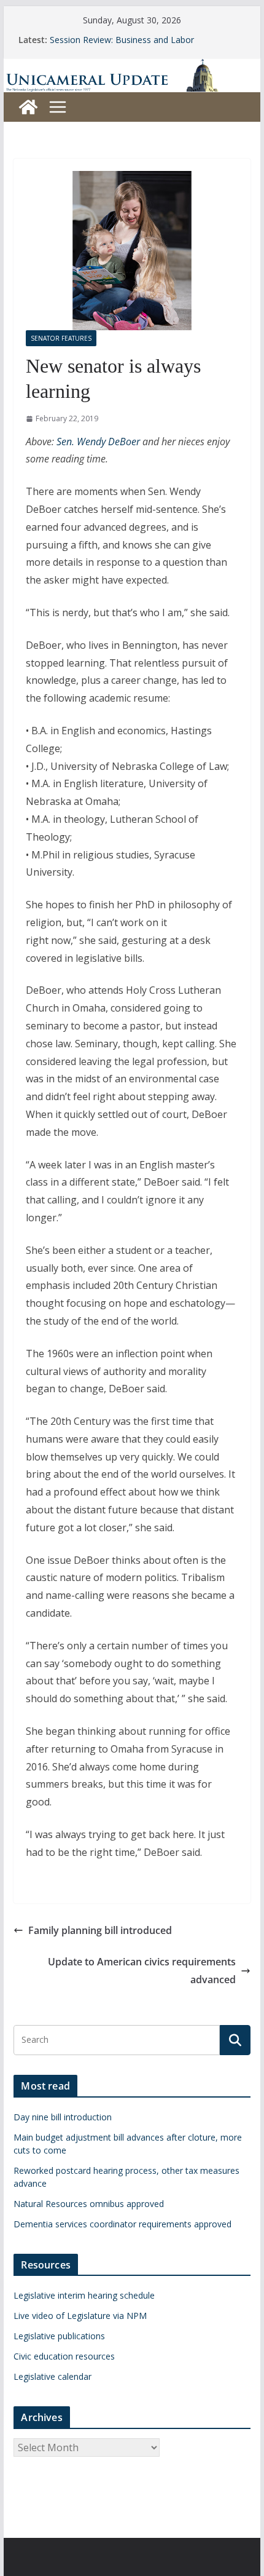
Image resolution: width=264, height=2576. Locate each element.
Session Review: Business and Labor (122, 40)
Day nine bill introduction (63, 2117)
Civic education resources (64, 2356)
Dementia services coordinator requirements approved (122, 2224)
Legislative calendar (52, 2376)
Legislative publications (59, 2336)
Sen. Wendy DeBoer (98, 442)
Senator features (61, 338)
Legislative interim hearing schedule (84, 2295)
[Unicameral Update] (132, 67)
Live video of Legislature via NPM (80, 2316)
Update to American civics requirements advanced (142, 1971)
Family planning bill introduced (100, 1930)
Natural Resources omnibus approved (89, 2204)
